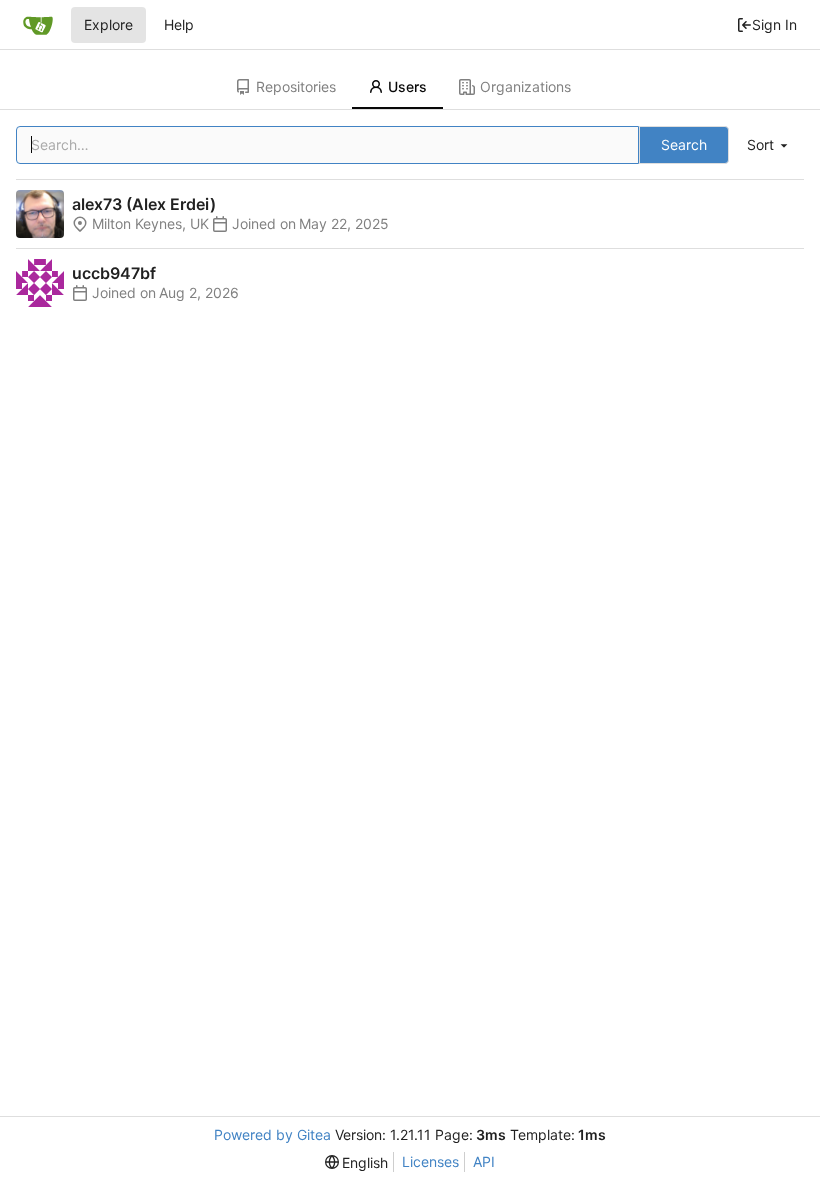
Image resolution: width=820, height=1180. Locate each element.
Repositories (296, 86)
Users (407, 86)
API (484, 1161)
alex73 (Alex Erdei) (144, 204)
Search (684, 144)
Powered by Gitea (272, 1134)
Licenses (430, 1161)
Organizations (525, 86)
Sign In (774, 24)
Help (179, 24)
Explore (108, 24)
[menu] (769, 145)
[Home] (38, 25)
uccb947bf (114, 273)
